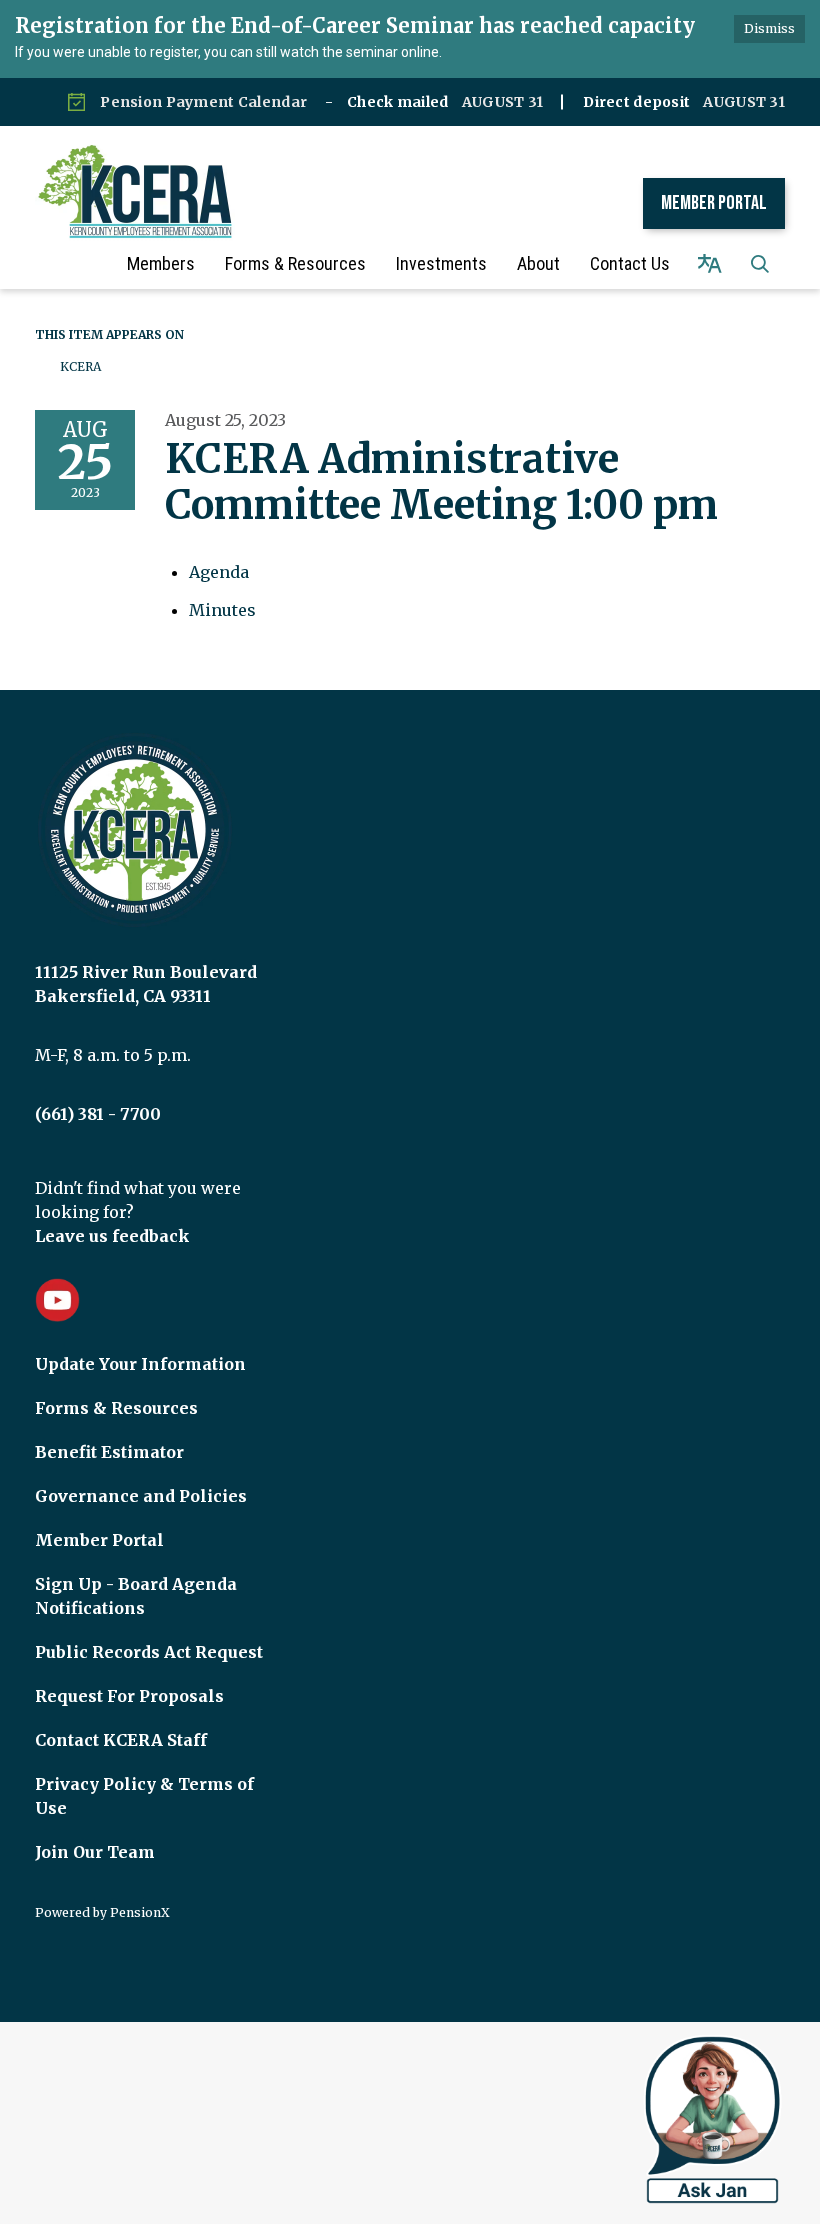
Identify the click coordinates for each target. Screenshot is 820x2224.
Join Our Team (95, 1852)
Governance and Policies (141, 1496)
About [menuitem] (538, 263)
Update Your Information (140, 1364)
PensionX (140, 1912)
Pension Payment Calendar (203, 102)
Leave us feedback (112, 1236)
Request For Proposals (129, 1696)
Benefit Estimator (109, 1452)
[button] (760, 264)
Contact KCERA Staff (121, 1740)
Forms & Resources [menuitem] (295, 263)
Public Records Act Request (149, 1652)
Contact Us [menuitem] (630, 263)
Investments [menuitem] (441, 263)
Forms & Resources (116, 1408)
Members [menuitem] (161, 263)
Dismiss (769, 28)
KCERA (80, 366)
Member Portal (714, 203)
